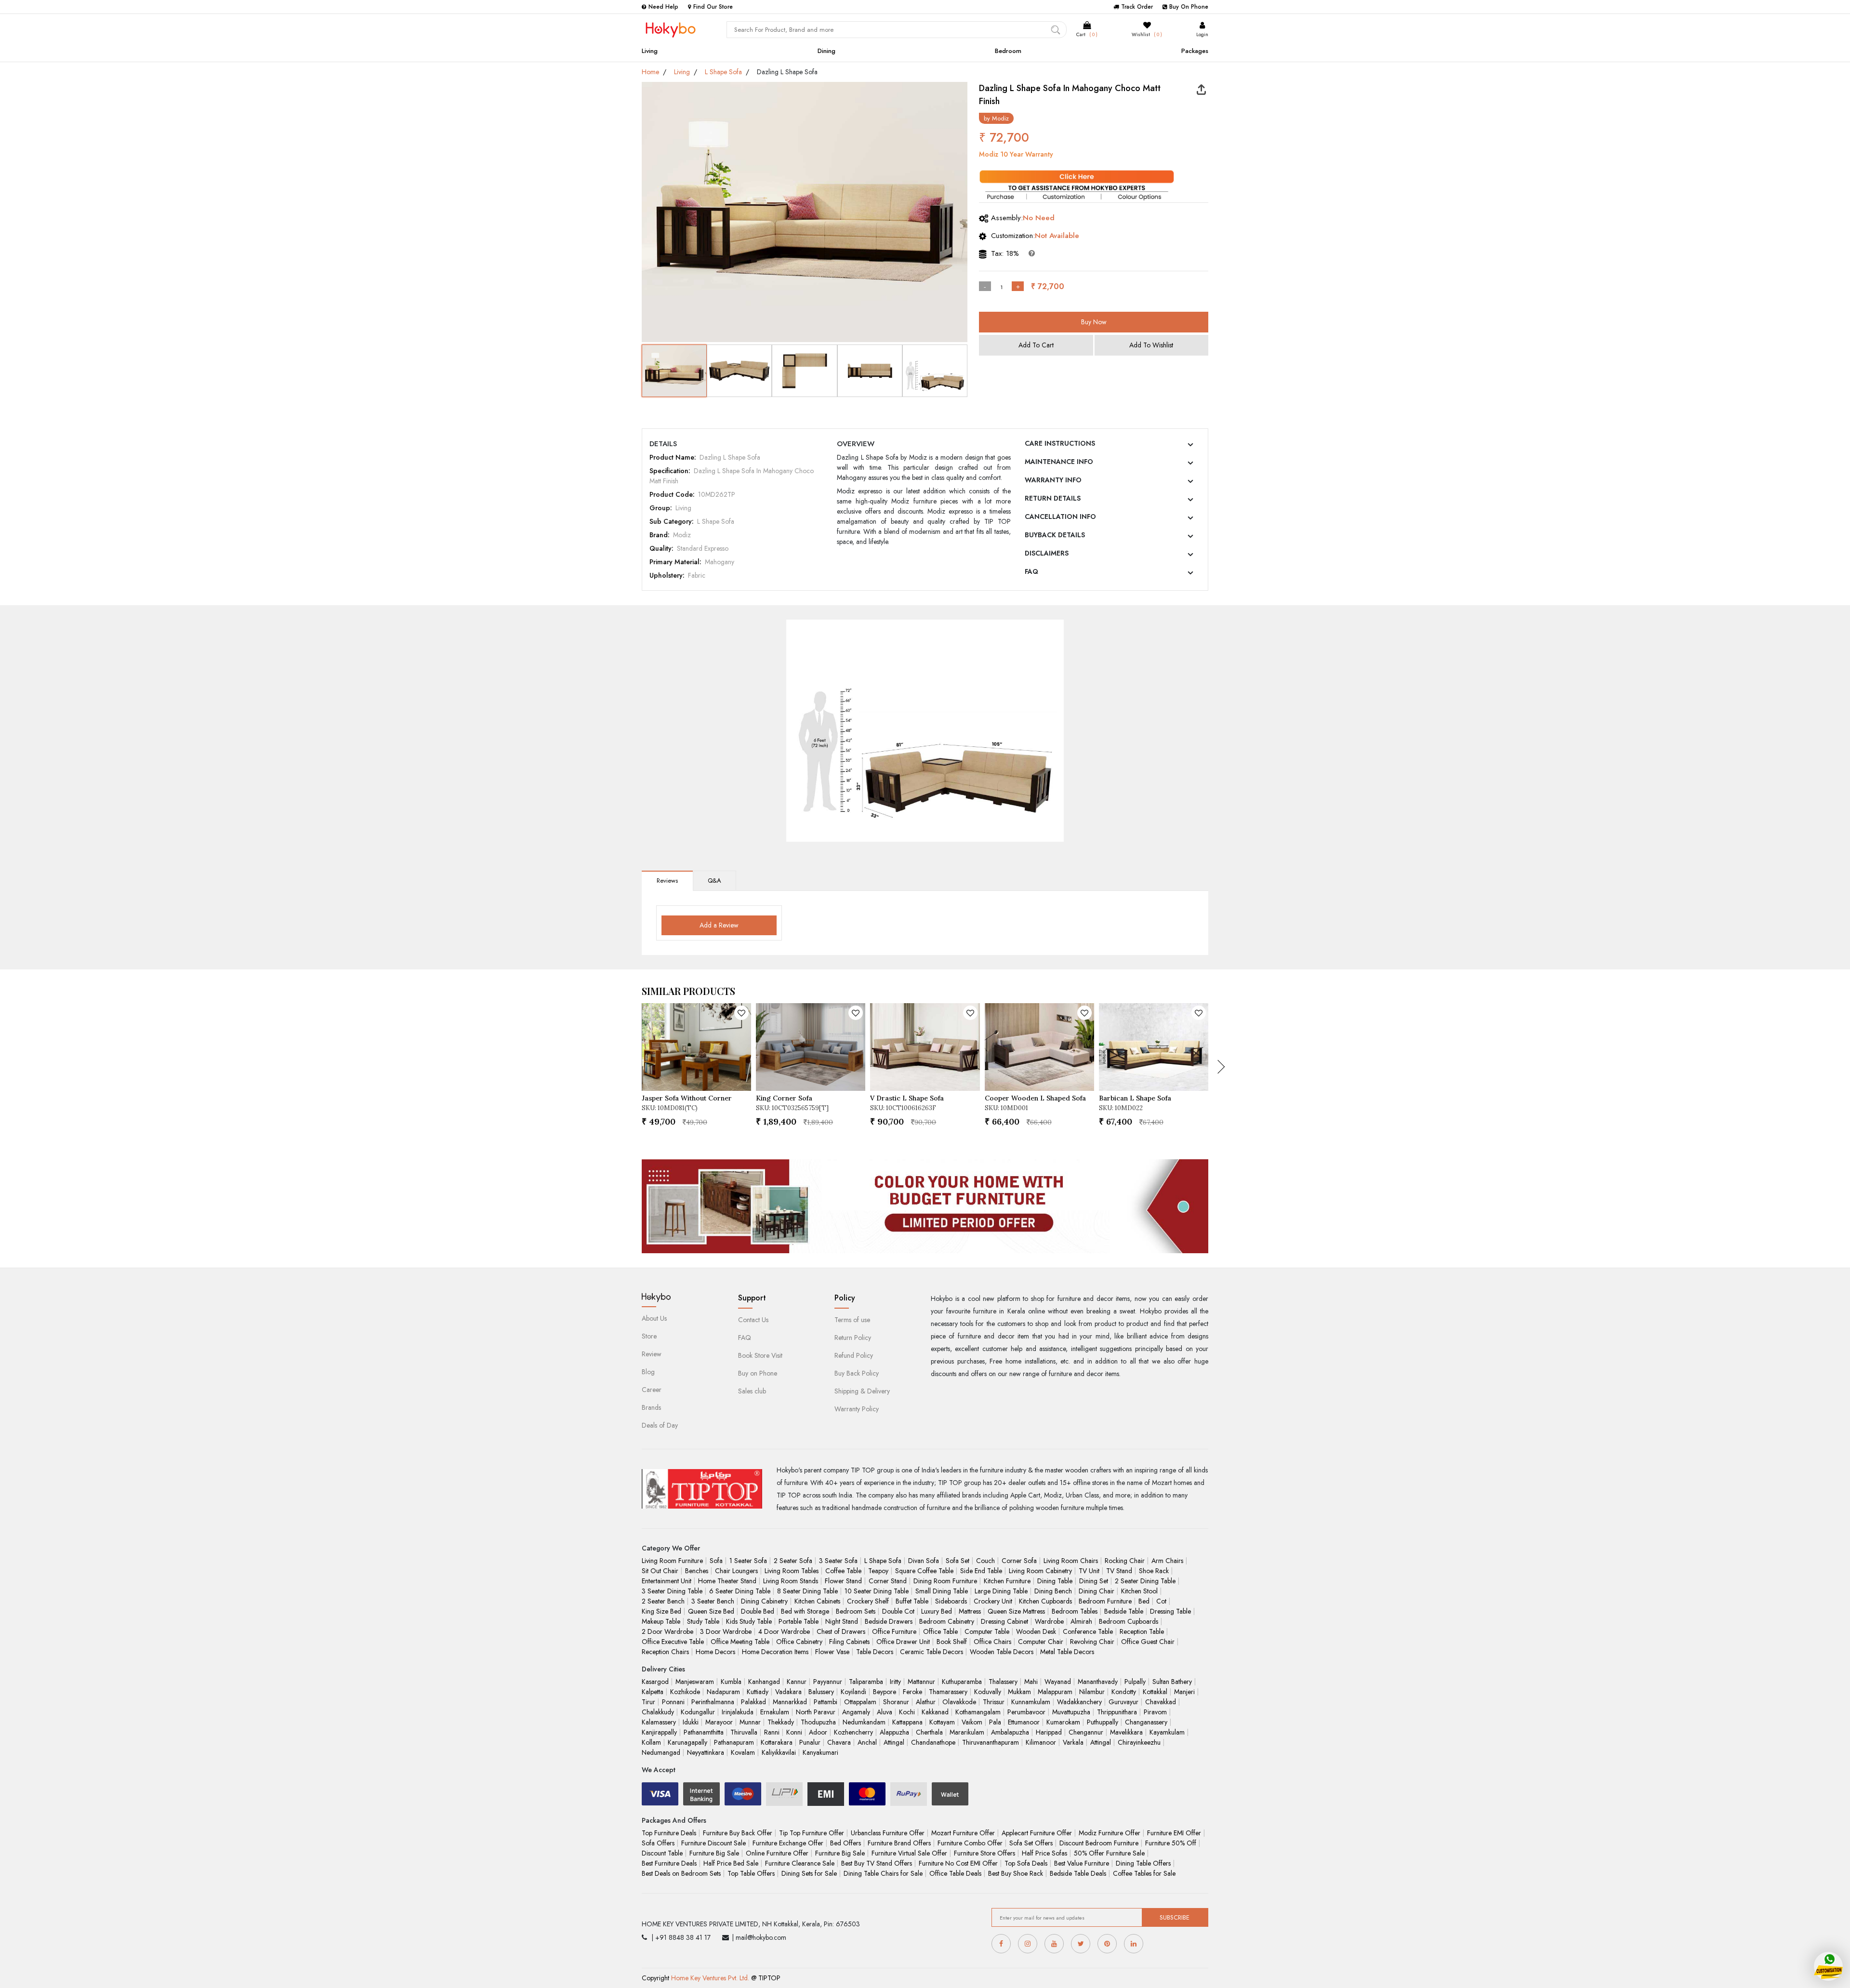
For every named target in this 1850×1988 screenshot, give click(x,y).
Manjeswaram (695, 1682)
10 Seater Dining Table (877, 1591)
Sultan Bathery (1172, 1682)
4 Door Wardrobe (784, 1631)
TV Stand (1119, 1571)
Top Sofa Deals (1026, 1863)
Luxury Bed (937, 1611)
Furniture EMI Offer (1174, 1833)
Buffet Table (912, 1601)
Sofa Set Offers (1031, 1843)
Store (649, 1336)
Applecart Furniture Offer (1037, 1833)
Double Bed (758, 1611)
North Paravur (816, 1712)
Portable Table (799, 1621)
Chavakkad (1161, 1702)
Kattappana (907, 1722)
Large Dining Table (1001, 1591)
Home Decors (715, 1652)
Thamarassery (948, 1692)
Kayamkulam (1167, 1732)
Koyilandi (853, 1692)
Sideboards (951, 1601)
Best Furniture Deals (669, 1863)
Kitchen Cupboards (1045, 1601)
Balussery (821, 1692)
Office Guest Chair (1148, 1642)
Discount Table (662, 1853)
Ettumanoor (1024, 1722)
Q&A (714, 881)
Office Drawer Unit (903, 1642)
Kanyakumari (820, 1752)
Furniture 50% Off (1171, 1843)
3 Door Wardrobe (726, 1631)
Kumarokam (1063, 1722)
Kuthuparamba (962, 1682)
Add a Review (719, 925)
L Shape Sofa (723, 72)
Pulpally (1135, 1682)
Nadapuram (723, 1692)
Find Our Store (713, 7)
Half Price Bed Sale (731, 1863)
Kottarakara (777, 1742)
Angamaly (856, 1712)
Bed (1144, 1601)
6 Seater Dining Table (740, 1591)
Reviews (667, 881)
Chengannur (1086, 1732)
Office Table (940, 1631)
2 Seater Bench (663, 1601)
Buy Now (1094, 322)
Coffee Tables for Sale (1144, 1873)
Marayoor (719, 1722)
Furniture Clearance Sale (800, 1863)
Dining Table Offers (1143, 1863)
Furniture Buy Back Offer (738, 1833)
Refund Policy (854, 1355)
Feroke (912, 1692)
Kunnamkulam (1031, 1702)
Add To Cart (1036, 345)
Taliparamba (866, 1682)
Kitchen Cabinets (817, 1601)
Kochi (907, 1712)
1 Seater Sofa (748, 1561)
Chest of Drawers (841, 1631)
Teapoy (878, 1571)
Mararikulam (967, 1732)
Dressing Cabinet (1004, 1621)
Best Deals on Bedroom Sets (681, 1873)
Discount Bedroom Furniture (1099, 1843)
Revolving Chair (1092, 1642)
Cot (1161, 1601)
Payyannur (828, 1682)
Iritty (895, 1682)
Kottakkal (1155, 1692)
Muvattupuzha (1071, 1712)
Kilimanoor (1041, 1742)
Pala (995, 1722)
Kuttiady (758, 1692)
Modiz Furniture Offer (1110, 1833)
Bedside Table (1124, 1611)
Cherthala (929, 1732)
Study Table (703, 1621)
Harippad (1049, 1732)
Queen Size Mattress (1016, 1611)
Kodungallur (698, 1712)
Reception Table (1142, 1631)
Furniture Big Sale (714, 1853)
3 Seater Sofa (838, 1561)
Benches (697, 1571)
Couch (985, 1561)
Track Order (1137, 7)
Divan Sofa (924, 1561)
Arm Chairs (1167, 1561)
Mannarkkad (790, 1702)
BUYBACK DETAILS (1055, 535)
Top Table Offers (751, 1873)
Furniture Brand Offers (899, 1843)
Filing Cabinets (849, 1642)
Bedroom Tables (1075, 1611)
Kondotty (1124, 1692)
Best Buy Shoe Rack (1016, 1873)
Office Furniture (894, 1631)
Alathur (926, 1702)
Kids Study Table (749, 1621)
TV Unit (1089, 1571)
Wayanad (1058, 1682)
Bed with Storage (805, 1611)
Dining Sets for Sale (809, 1873)
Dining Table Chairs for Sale (883, 1873)
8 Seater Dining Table (807, 1591)
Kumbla (731, 1682)
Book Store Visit (760, 1355)
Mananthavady (1098, 1682)
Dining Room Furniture (945, 1581)
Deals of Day (660, 1425)
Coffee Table (843, 1571)
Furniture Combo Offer (970, 1843)
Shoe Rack (1154, 1571)
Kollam (651, 1742)
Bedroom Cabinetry (947, 1621)
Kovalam (743, 1752)
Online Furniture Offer (777, 1853)
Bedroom (1008, 51)
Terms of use (852, 1320)
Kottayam (942, 1722)
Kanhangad (764, 1682)
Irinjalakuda (738, 1712)
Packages (1195, 51)
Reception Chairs (665, 1652)
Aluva (885, 1712)
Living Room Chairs (1071, 1561)
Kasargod (655, 1682)
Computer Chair (1041, 1642)
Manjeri (1184, 1692)
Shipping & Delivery (862, 1391)
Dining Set (1094, 1581)
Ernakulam (775, 1712)
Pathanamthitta (704, 1732)
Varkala (1073, 1742)
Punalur (810, 1742)
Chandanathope (933, 1742)
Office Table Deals (955, 1873)
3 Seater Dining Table (672, 1591)
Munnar (750, 1722)
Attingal (894, 1742)
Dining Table (1055, 1581)
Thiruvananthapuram (991, 1742)
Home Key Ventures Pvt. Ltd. (710, 1978)
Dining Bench (1053, 1591)
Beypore (885, 1692)
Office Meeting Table (740, 1642)
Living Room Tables (792, 1571)
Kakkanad (935, 1712)
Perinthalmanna (713, 1702)
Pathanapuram (734, 1742)
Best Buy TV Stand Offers (877, 1863)
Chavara (839, 1742)
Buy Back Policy (857, 1373)
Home (650, 72)
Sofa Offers (658, 1843)
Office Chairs (992, 1642)
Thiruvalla (744, 1732)
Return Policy (853, 1338)
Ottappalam (860, 1702)
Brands (651, 1407)
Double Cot (898, 1611)
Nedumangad (661, 1752)
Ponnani (673, 1702)
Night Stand (842, 1621)
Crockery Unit (993, 1601)
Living (650, 51)
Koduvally (988, 1692)
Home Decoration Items (775, 1652)
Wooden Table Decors (1002, 1652)
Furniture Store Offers (984, 1853)
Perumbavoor (1026, 1712)
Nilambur (1092, 1692)
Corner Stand (888, 1581)
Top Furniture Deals (669, 1833)
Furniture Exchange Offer (788, 1843)
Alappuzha (894, 1732)
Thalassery (1003, 1682)
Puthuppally (1103, 1722)
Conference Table (1088, 1631)
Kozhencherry (853, 1732)
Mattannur (921, 1682)
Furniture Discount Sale (714, 1843)
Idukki (691, 1722)
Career (652, 1390)
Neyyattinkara (706, 1752)
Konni (794, 1732)
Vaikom (972, 1722)
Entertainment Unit (667, 1581)
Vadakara (788, 1692)
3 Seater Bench (713, 1601)
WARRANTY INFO (1053, 480)
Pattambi (826, 1702)
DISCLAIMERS (1047, 553)
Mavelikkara (1126, 1732)
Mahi (1031, 1682)
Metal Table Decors (1067, 1652)
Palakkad (753, 1702)
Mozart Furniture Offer (963, 1833)
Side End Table (981, 1571)
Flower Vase (832, 1652)
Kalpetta (653, 1692)
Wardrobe (1049, 1621)
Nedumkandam (864, 1722)
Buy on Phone (758, 1373)
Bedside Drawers (889, 1621)
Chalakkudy (658, 1712)
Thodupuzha (818, 1722)
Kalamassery (659, 1722)
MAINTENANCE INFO (1059, 462)
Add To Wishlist (1151, 345)
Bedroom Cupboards (1129, 1621)
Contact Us (753, 1320)
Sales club (752, 1391)
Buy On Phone (1189, 7)
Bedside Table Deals (1078, 1873)
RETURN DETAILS (1053, 498)
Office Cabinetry (799, 1642)
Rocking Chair (1125, 1561)
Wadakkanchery (1079, 1702)
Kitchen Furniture (1007, 1581)
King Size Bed (661, 1611)
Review (652, 1354)
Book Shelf (952, 1642)
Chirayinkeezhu (1139, 1742)
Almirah (1081, 1621)
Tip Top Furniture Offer (812, 1833)
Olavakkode (959, 1702)
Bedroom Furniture (1105, 1601)
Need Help (663, 7)
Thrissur (994, 1702)
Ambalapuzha (1010, 1732)
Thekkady (781, 1722)
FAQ (1031, 571)
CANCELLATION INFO (1060, 517)
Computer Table (987, 1631)
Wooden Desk (1036, 1631)
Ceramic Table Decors (932, 1652)
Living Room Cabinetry (1040, 1571)
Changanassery (1146, 1722)
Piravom (1155, 1712)
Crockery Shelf (868, 1601)
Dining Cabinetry (764, 1601)
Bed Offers (846, 1843)
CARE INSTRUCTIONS (1060, 443)
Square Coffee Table (924, 1571)
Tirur (648, 1702)
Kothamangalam (978, 1712)
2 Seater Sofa (793, 1561)
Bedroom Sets (856, 1611)
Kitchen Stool (1139, 1591)
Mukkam (1019, 1692)
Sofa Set (958, 1561)
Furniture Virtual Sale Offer (909, 1853)
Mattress (970, 1611)
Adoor (818, 1732)
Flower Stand (843, 1581)
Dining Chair (1097, 1591)
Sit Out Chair (660, 1571)
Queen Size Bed (711, 1611)
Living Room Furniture (672, 1561)
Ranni (772, 1732)
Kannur (797, 1682)
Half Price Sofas (1044, 1853)
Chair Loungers (736, 1571)
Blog (648, 1372)
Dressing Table (1170, 1611)
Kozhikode (685, 1692)
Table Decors (875, 1652)
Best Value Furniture (1082, 1863)
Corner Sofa (1019, 1561)
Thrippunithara (1117, 1712)
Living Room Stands (791, 1581)
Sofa (716, 1561)
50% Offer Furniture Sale (1109, 1853)
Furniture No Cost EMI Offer (958, 1863)
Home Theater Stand (727, 1581)
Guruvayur (1123, 1702)
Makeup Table (661, 1621)
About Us (654, 1318)
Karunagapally (687, 1742)
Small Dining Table (942, 1591)
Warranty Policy (857, 1409)
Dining (826, 51)
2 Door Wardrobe (667, 1631)
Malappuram (1055, 1692)
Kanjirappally (659, 1732)
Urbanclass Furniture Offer (888, 1833)
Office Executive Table (673, 1642)
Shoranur (896, 1702)
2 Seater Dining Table (1145, 1581)
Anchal (867, 1742)
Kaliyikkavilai (779, 1752)
